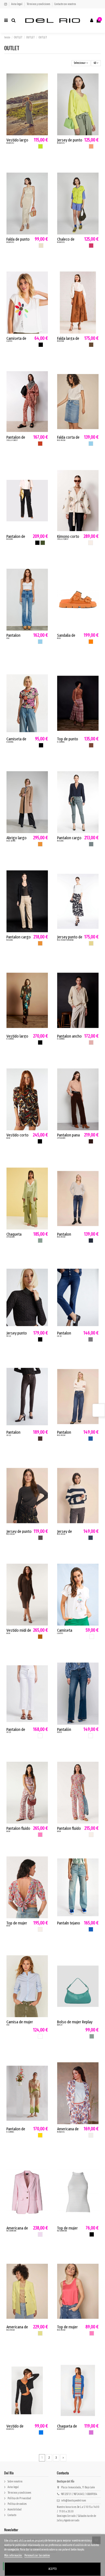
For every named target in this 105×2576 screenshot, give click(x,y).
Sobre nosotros (15, 2482)
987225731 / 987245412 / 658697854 (79, 2494)
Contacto (12, 2515)
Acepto (53, 2569)
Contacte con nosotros (65, 4)
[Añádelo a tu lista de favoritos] (44, 80)
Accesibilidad (15, 2510)
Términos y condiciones (39, 4)
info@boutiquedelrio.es (73, 2501)
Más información (13, 2556)
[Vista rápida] (44, 89)
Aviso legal (17, 4)
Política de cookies (17, 2504)
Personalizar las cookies (37, 2556)
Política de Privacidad (19, 2498)
